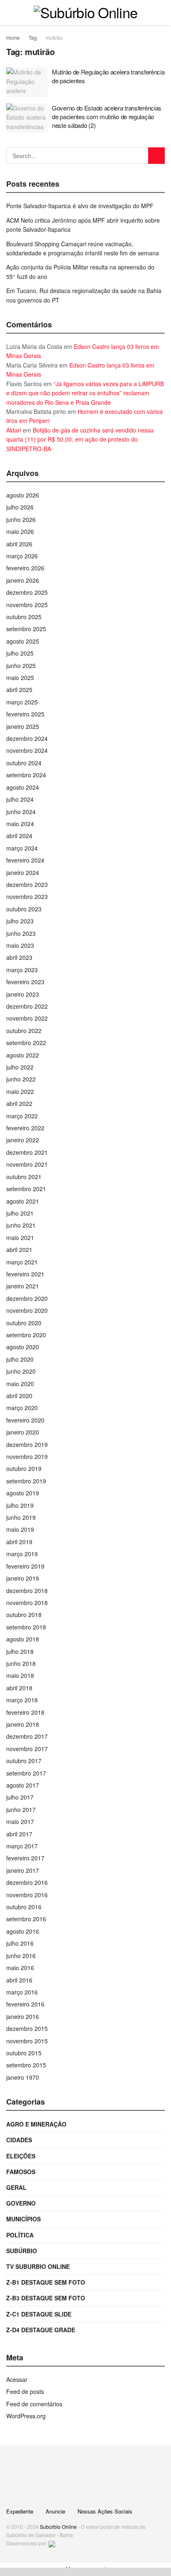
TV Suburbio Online (38, 2266)
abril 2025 (19, 690)
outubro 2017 (24, 1761)
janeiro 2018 (23, 1724)
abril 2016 (19, 1980)
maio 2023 (20, 945)
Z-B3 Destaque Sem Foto (46, 2298)
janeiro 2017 (23, 1870)
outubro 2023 (24, 909)
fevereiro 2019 (25, 1566)
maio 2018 (20, 1675)
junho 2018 (21, 1663)
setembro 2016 (26, 1919)
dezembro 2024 (27, 738)
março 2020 (22, 1408)
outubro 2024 (24, 763)
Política (20, 2235)
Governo (21, 2203)
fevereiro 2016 (25, 2004)
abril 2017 (19, 1834)
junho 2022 (21, 1079)
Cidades (19, 2140)
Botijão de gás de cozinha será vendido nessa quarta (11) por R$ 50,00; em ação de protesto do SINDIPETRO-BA (80, 439)
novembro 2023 (27, 896)
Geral (16, 2187)
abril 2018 (19, 1688)
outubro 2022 (24, 1031)
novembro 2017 (27, 1749)
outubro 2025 (24, 617)
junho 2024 (21, 812)
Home (13, 37)
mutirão (54, 37)
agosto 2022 (23, 1055)
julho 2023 (20, 921)
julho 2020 (20, 1359)
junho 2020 (21, 1371)
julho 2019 (20, 1505)
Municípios (23, 2219)
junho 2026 (21, 519)
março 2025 (22, 702)
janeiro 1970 (23, 2077)
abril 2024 (19, 836)
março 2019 (22, 1554)
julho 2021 (20, 1213)
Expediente (20, 2511)
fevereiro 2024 (25, 860)
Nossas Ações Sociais (105, 2511)
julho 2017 (20, 1797)
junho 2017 (21, 1809)
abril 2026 (19, 544)
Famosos (21, 2172)
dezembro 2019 (27, 1444)
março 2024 (22, 848)
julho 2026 (20, 507)
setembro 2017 (26, 1773)
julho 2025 (20, 653)
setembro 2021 (26, 1189)
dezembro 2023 (27, 884)
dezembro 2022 (27, 1006)
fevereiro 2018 (25, 1712)
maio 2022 (20, 1091)
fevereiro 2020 (25, 1420)
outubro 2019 (24, 1468)
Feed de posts (25, 2391)
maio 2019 (20, 1529)
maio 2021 (20, 1238)
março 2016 (22, 1992)
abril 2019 (19, 1542)
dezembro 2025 (27, 592)
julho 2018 (20, 1651)
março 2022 (22, 1116)
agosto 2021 (23, 1201)
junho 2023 (21, 933)
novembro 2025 (27, 605)
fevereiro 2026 (25, 568)
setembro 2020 (26, 1335)
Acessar (17, 2379)
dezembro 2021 (27, 1152)
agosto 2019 (23, 1493)
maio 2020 (20, 1384)
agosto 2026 (23, 495)
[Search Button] (156, 156)
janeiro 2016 (23, 2016)
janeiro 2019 (23, 1578)
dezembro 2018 (27, 1591)
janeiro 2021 (23, 1286)
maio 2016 (20, 1968)
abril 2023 (19, 957)
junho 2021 (21, 1225)
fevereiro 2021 (25, 1274)
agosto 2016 (23, 1931)
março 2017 (22, 1846)
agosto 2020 (23, 1347)
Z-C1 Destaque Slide (39, 2314)
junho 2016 (21, 1956)
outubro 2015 (24, 2053)
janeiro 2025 (23, 726)
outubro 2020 (24, 1323)
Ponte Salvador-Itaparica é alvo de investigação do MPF (80, 206)
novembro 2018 (27, 1603)
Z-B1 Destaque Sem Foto (46, 2282)
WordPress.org (26, 2416)
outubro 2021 (24, 1177)
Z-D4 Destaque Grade (41, 2330)
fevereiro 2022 (25, 1128)
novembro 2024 (27, 750)
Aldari (14, 430)
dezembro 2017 (27, 1736)
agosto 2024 (23, 787)
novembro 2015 (27, 2041)
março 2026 (22, 556)
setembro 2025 (26, 629)
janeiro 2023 (23, 994)
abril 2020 (19, 1396)
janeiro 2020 (23, 1432)
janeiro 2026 (23, 580)
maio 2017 (20, 1821)
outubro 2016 (24, 1907)
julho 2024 (20, 799)
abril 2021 (19, 1250)
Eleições (21, 2156)
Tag (33, 37)
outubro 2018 (24, 1615)
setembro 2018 (26, 1627)
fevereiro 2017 (25, 1858)
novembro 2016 (27, 1895)
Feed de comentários (34, 2404)
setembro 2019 (26, 1481)
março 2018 (22, 1700)
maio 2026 (20, 531)
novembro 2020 (27, 1310)
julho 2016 (20, 1943)
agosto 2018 (23, 1639)
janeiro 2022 (23, 1140)
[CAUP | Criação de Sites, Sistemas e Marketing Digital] (52, 2543)
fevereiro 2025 (25, 714)
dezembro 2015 (27, 2028)
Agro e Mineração (36, 2124)
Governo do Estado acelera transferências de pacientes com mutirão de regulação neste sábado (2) (107, 117)
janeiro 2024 (23, 872)
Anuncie (55, 2511)
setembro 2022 (26, 1043)
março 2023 (22, 970)
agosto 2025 (23, 641)
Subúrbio (22, 2251)
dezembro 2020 (27, 1298)
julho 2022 (20, 1067)
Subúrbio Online (58, 2527)
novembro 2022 (27, 1018)
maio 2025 (20, 678)
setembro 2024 (26, 775)
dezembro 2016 (27, 1882)
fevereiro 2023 (25, 982)
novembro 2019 (27, 1456)
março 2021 (22, 1262)
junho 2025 (21, 666)
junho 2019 (21, 1517)
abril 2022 (19, 1103)
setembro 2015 (26, 2065)
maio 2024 (20, 824)
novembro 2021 (27, 1164)
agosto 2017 (23, 1785)
